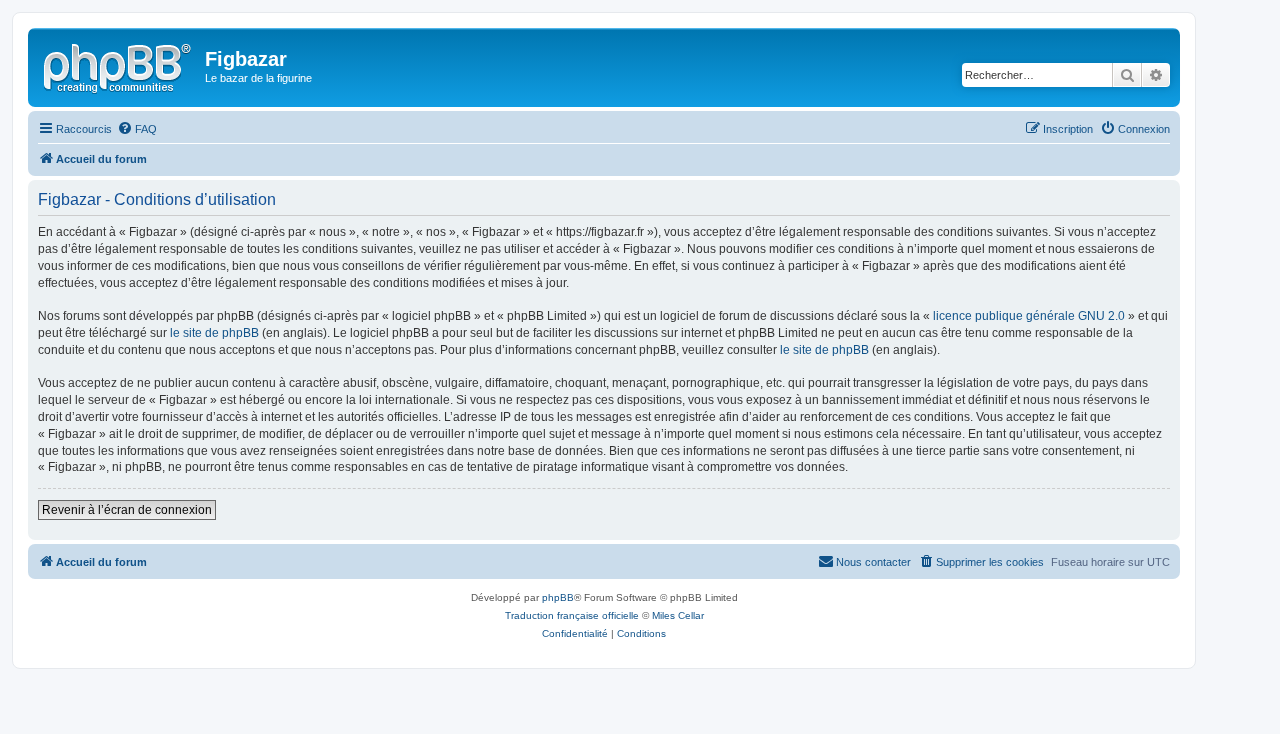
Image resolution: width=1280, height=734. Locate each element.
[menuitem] (137, 129)
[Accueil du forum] (119, 65)
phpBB (558, 597)
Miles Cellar (678, 615)
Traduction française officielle (572, 615)
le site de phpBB (214, 333)
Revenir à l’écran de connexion (127, 510)
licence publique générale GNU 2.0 (1029, 316)
